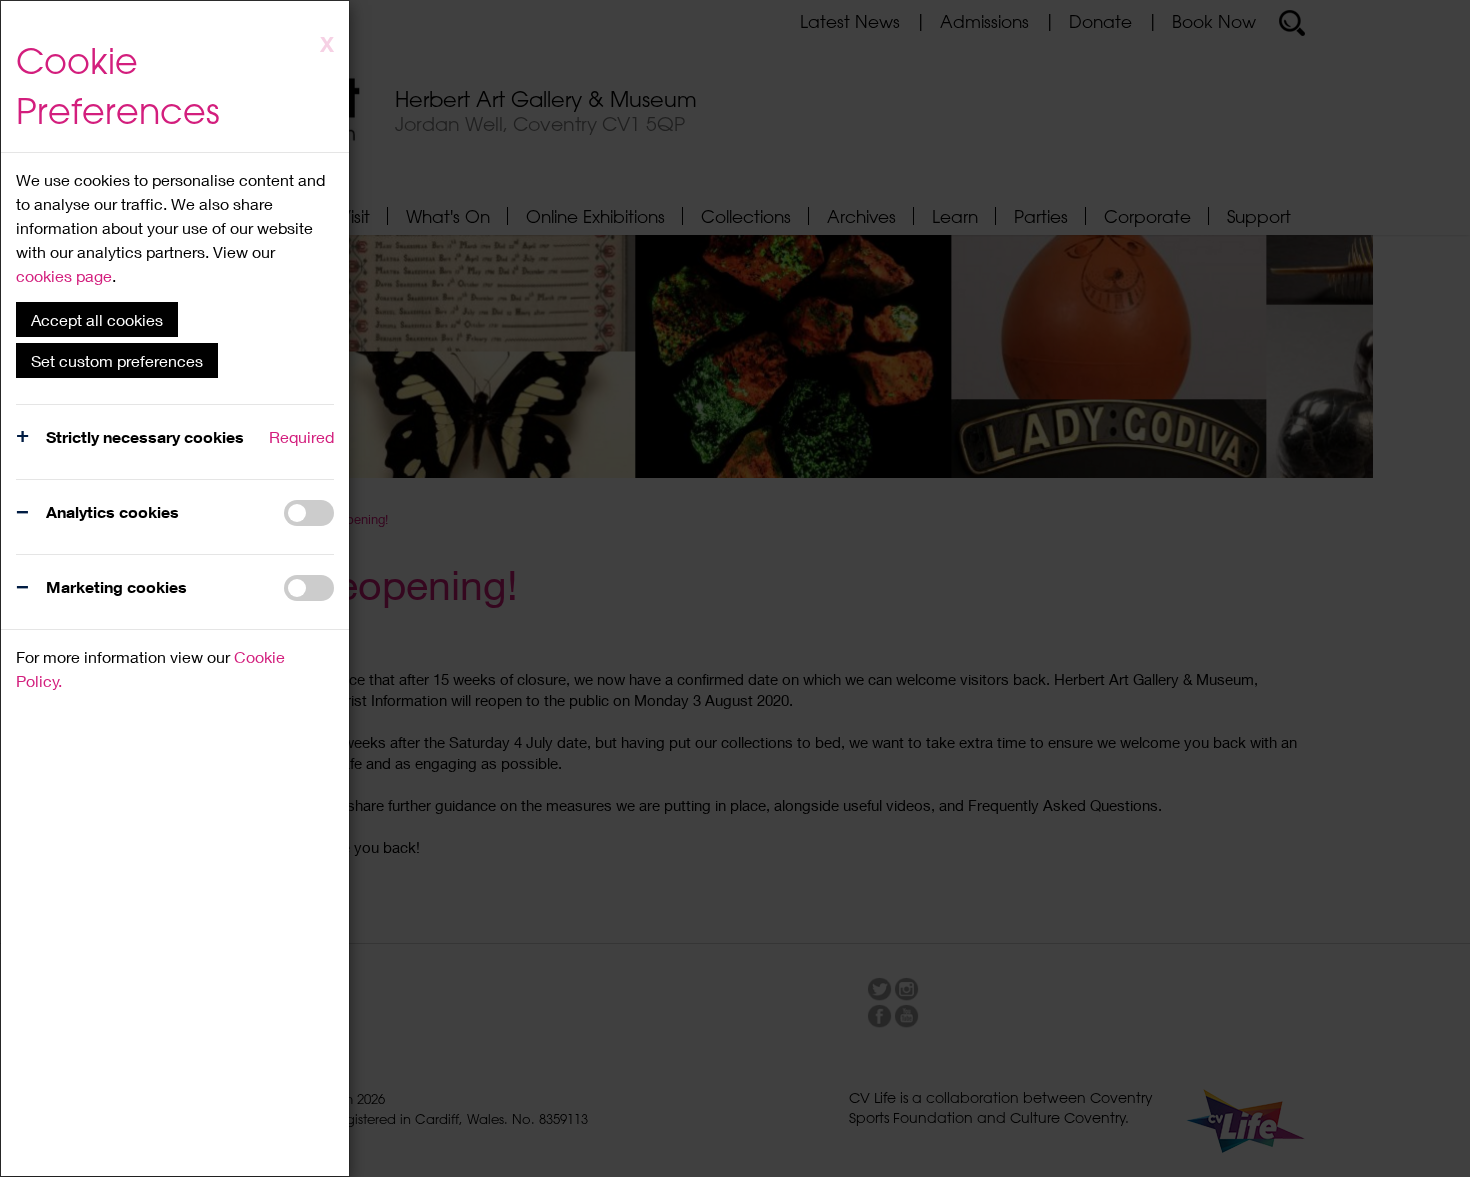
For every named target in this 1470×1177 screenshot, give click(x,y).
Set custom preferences (117, 360)
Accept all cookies (97, 319)
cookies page (64, 275)
